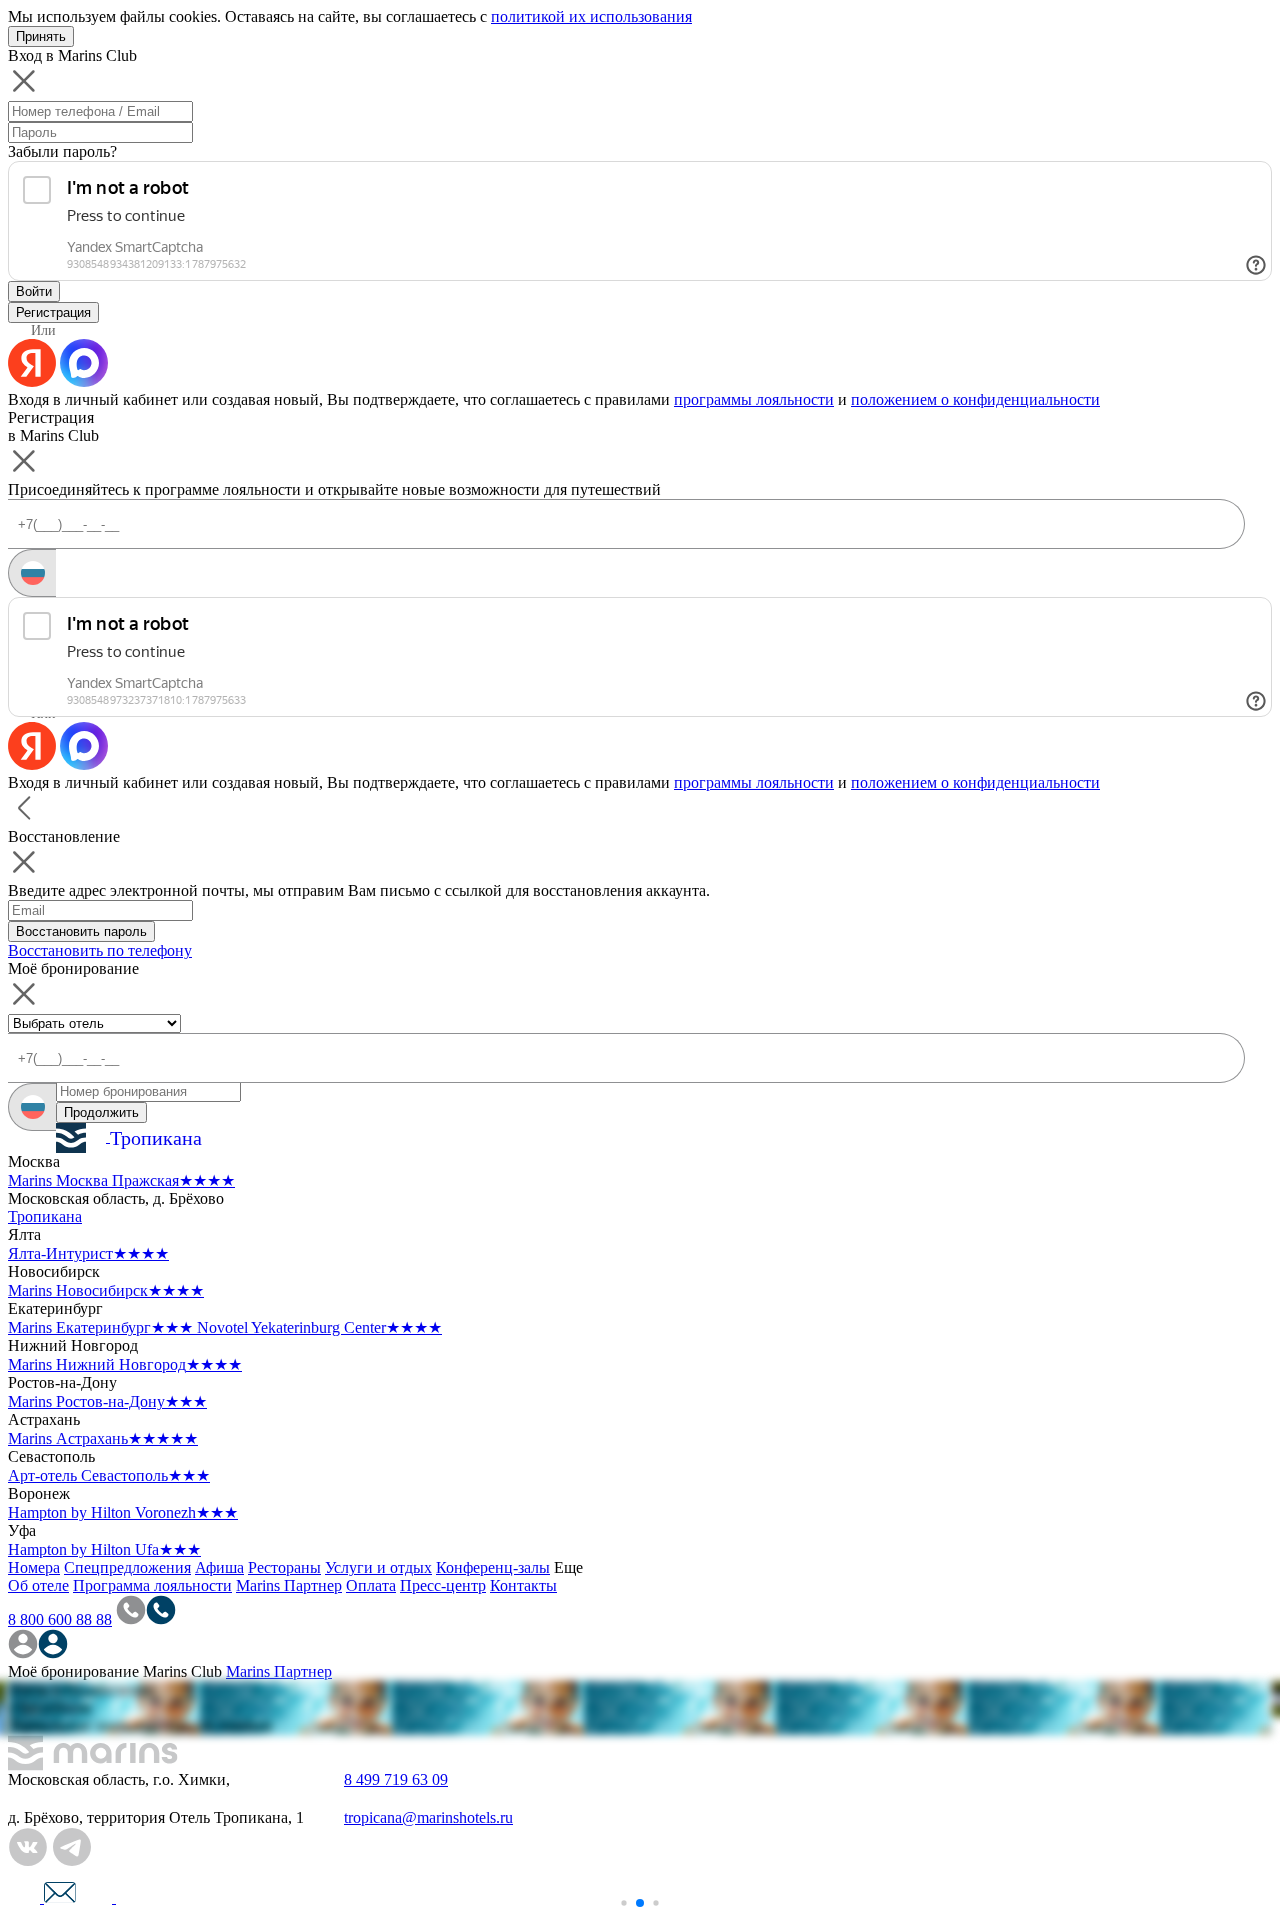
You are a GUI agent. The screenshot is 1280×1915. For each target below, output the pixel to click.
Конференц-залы (493, 1567)
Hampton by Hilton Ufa (104, 1549)
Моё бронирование (73, 1671)
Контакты (523, 1585)
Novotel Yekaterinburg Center (319, 1327)
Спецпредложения (127, 1567)
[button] (623, 1902)
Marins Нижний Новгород (125, 1364)
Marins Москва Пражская (121, 1180)
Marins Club (182, 1671)
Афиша (219, 1567)
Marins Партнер (289, 1585)
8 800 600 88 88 (60, 1619)
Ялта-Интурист (88, 1253)
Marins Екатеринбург (100, 1327)
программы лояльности (754, 399)
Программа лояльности (152, 1585)
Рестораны (284, 1567)
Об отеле (38, 1585)
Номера (34, 1567)
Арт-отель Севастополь (109, 1475)
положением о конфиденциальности (975, 399)
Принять (41, 36)
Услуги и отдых (378, 1567)
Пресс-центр (443, 1585)
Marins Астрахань (103, 1438)
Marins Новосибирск (106, 1290)
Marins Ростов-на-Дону (107, 1401)
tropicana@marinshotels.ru (428, 1817)
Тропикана (45, 1216)
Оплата (371, 1585)
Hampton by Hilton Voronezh (123, 1512)
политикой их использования (591, 16)
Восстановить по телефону (100, 950)
